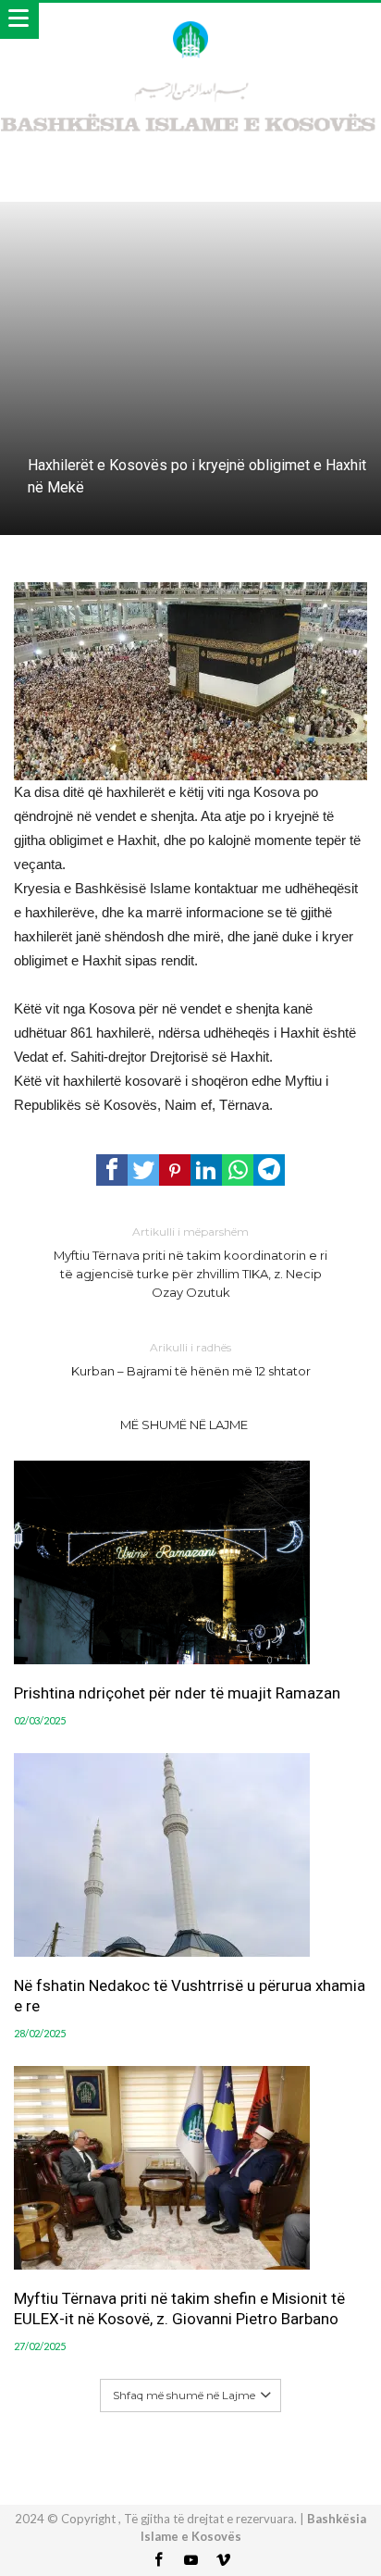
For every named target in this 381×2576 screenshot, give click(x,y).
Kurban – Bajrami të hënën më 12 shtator (191, 1359)
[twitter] (143, 1170)
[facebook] (112, 1170)
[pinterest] (175, 1170)
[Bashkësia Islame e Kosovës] (190, 21)
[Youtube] (190, 2561)
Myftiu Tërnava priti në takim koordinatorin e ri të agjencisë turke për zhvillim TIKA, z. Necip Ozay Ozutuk (190, 1262)
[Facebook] (158, 2561)
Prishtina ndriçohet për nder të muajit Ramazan (177, 1693)
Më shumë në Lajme (184, 1425)
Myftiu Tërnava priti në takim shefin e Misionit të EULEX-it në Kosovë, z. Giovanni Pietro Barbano (179, 2308)
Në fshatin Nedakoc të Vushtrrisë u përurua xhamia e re (190, 1996)
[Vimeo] (223, 2561)
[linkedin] (206, 1170)
